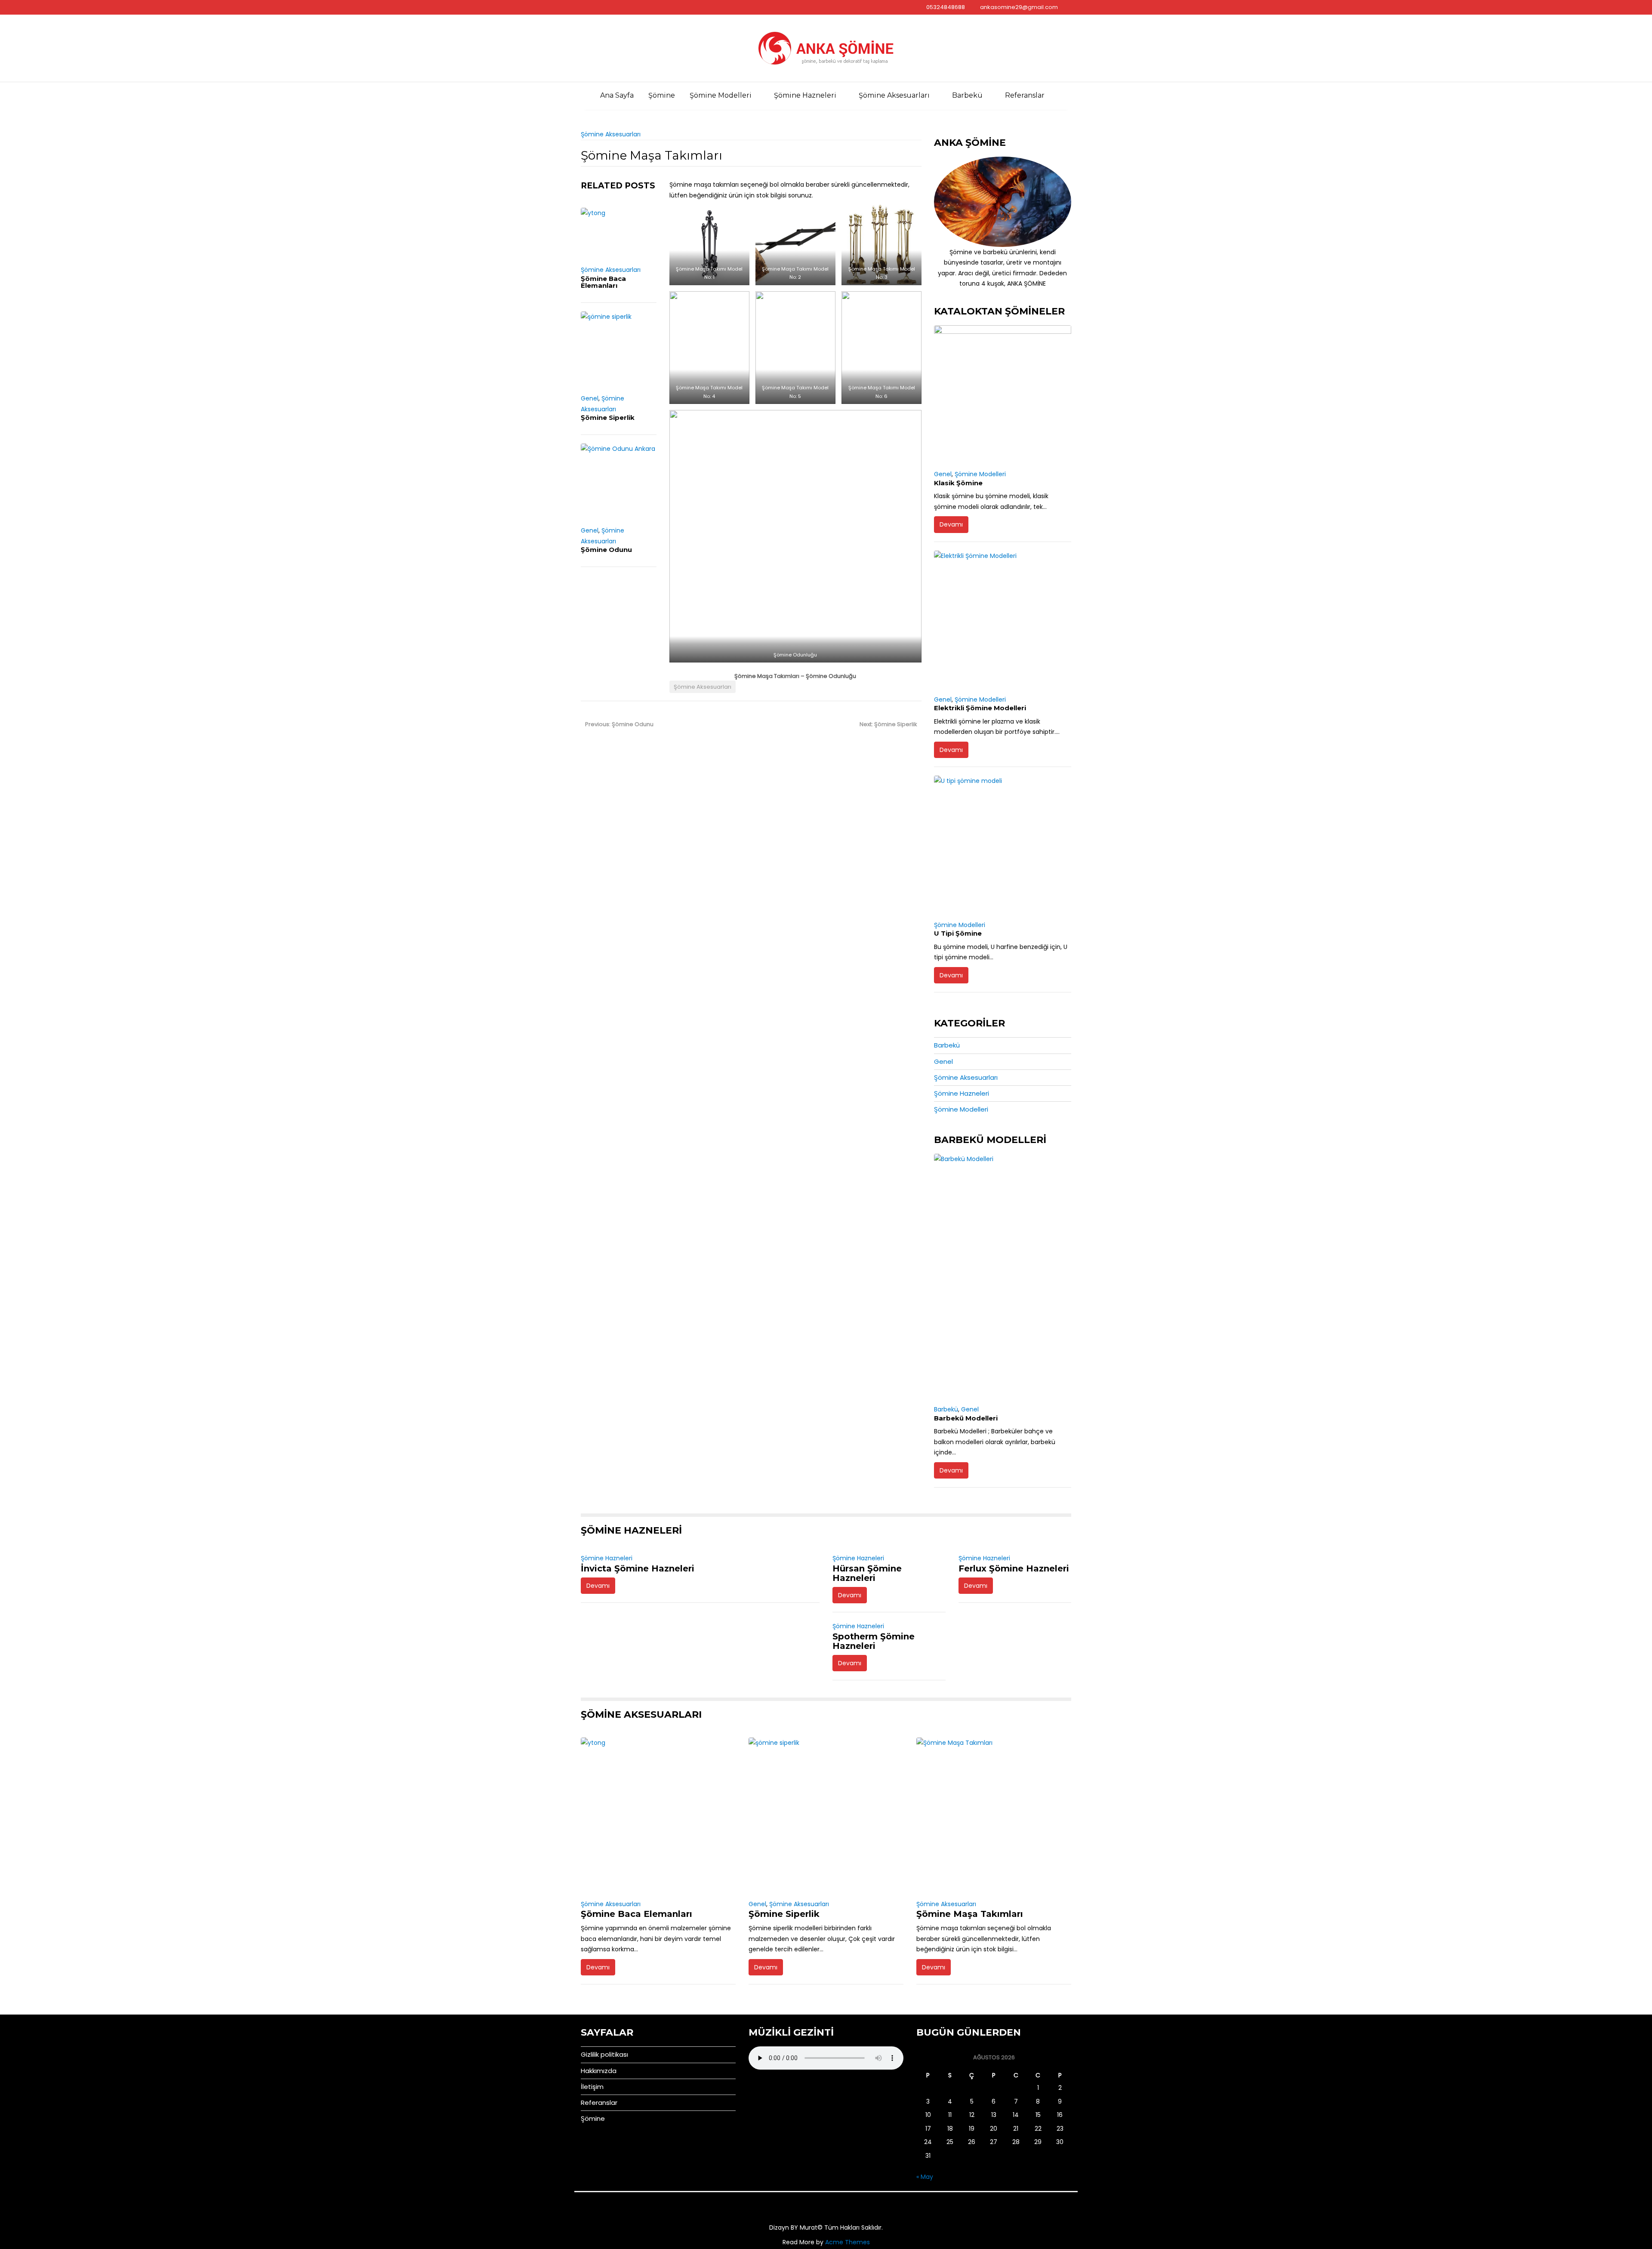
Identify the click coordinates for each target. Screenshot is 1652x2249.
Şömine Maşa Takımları (970, 1914)
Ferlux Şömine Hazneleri (1014, 1568)
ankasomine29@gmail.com (1019, 7)
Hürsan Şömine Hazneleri (867, 1573)
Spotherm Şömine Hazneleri (874, 1641)
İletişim (592, 2087)
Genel (590, 398)
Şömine (662, 95)
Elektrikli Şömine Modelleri (980, 708)
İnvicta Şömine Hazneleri (638, 1568)
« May (925, 2177)
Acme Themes (848, 2242)
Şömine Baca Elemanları (603, 282)
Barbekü (967, 95)
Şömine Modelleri (721, 95)
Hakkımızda (599, 2071)
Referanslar (1025, 95)
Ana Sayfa (617, 95)
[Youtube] (588, 7)
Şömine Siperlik (608, 417)
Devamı (951, 524)
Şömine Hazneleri (805, 95)
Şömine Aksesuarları (894, 95)
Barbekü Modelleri (966, 1418)
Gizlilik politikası (604, 2054)
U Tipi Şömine (958, 933)
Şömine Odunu (606, 550)
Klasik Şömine (958, 483)
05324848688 (946, 7)
